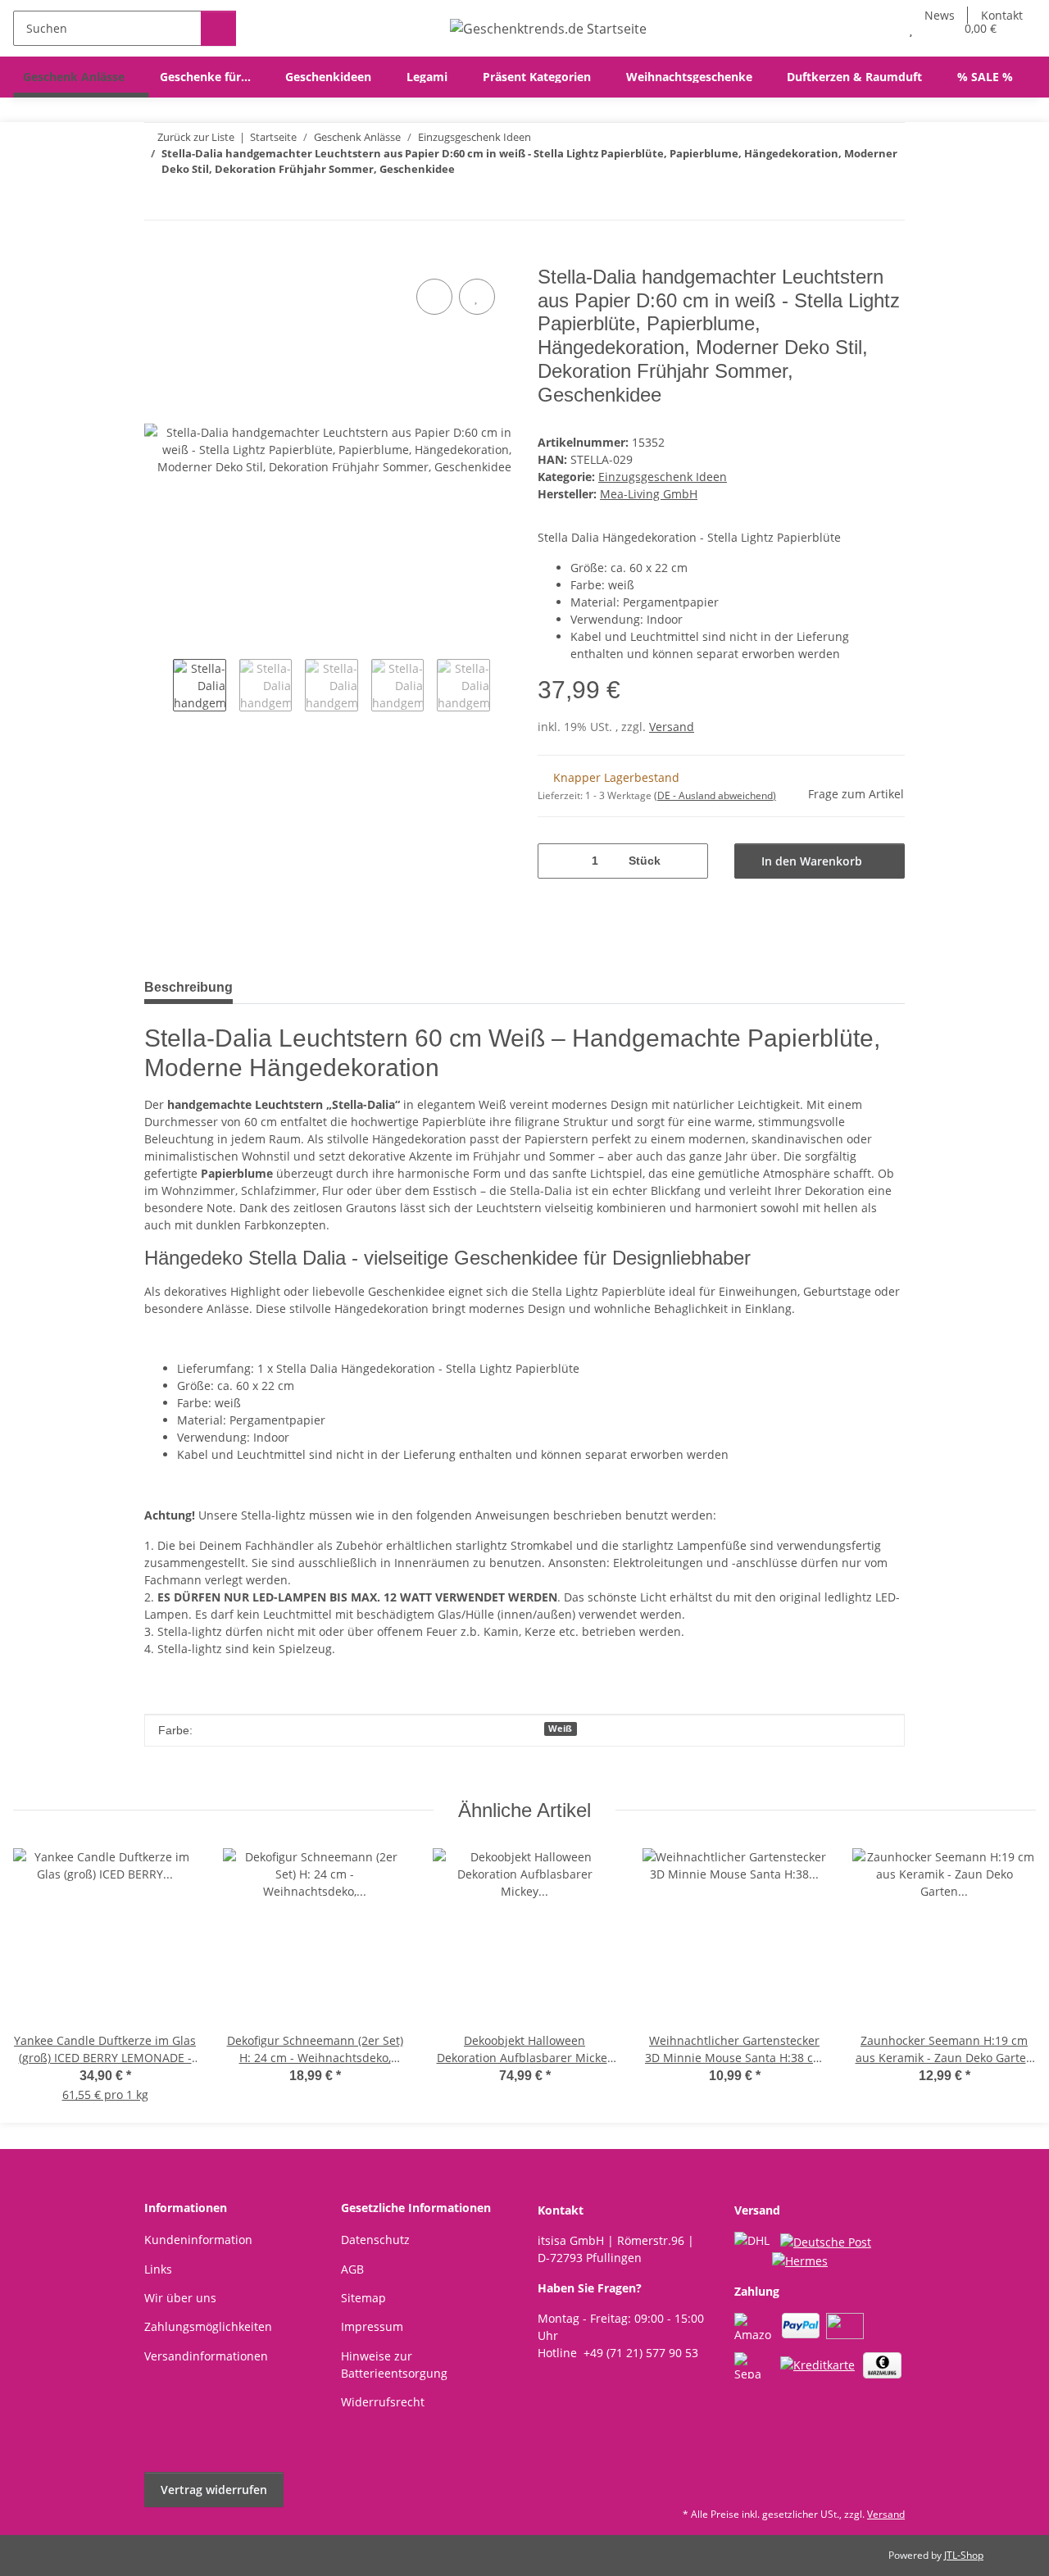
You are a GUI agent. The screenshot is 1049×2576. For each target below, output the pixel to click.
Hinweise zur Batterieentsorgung (394, 2365)
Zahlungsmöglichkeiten (208, 2326)
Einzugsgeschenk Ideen (663, 477)
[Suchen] (218, 28)
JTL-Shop (964, 2555)
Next (504, 687)
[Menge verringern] (556, 861)
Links (158, 2269)
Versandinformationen (206, 2356)
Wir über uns (180, 2298)
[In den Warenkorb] (157, 257)
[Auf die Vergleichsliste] (434, 297)
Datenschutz (375, 2240)
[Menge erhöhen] (690, 861)
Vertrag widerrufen (214, 2490)
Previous (159, 687)
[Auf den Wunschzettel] (477, 297)
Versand (672, 727)
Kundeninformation (198, 2240)
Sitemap (363, 2298)
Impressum (372, 2326)
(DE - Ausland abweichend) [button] (715, 795)
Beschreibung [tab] (188, 987)
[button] (878, 28)
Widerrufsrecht (383, 2402)
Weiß (560, 1729)
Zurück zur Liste (196, 137)
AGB (352, 2269)
